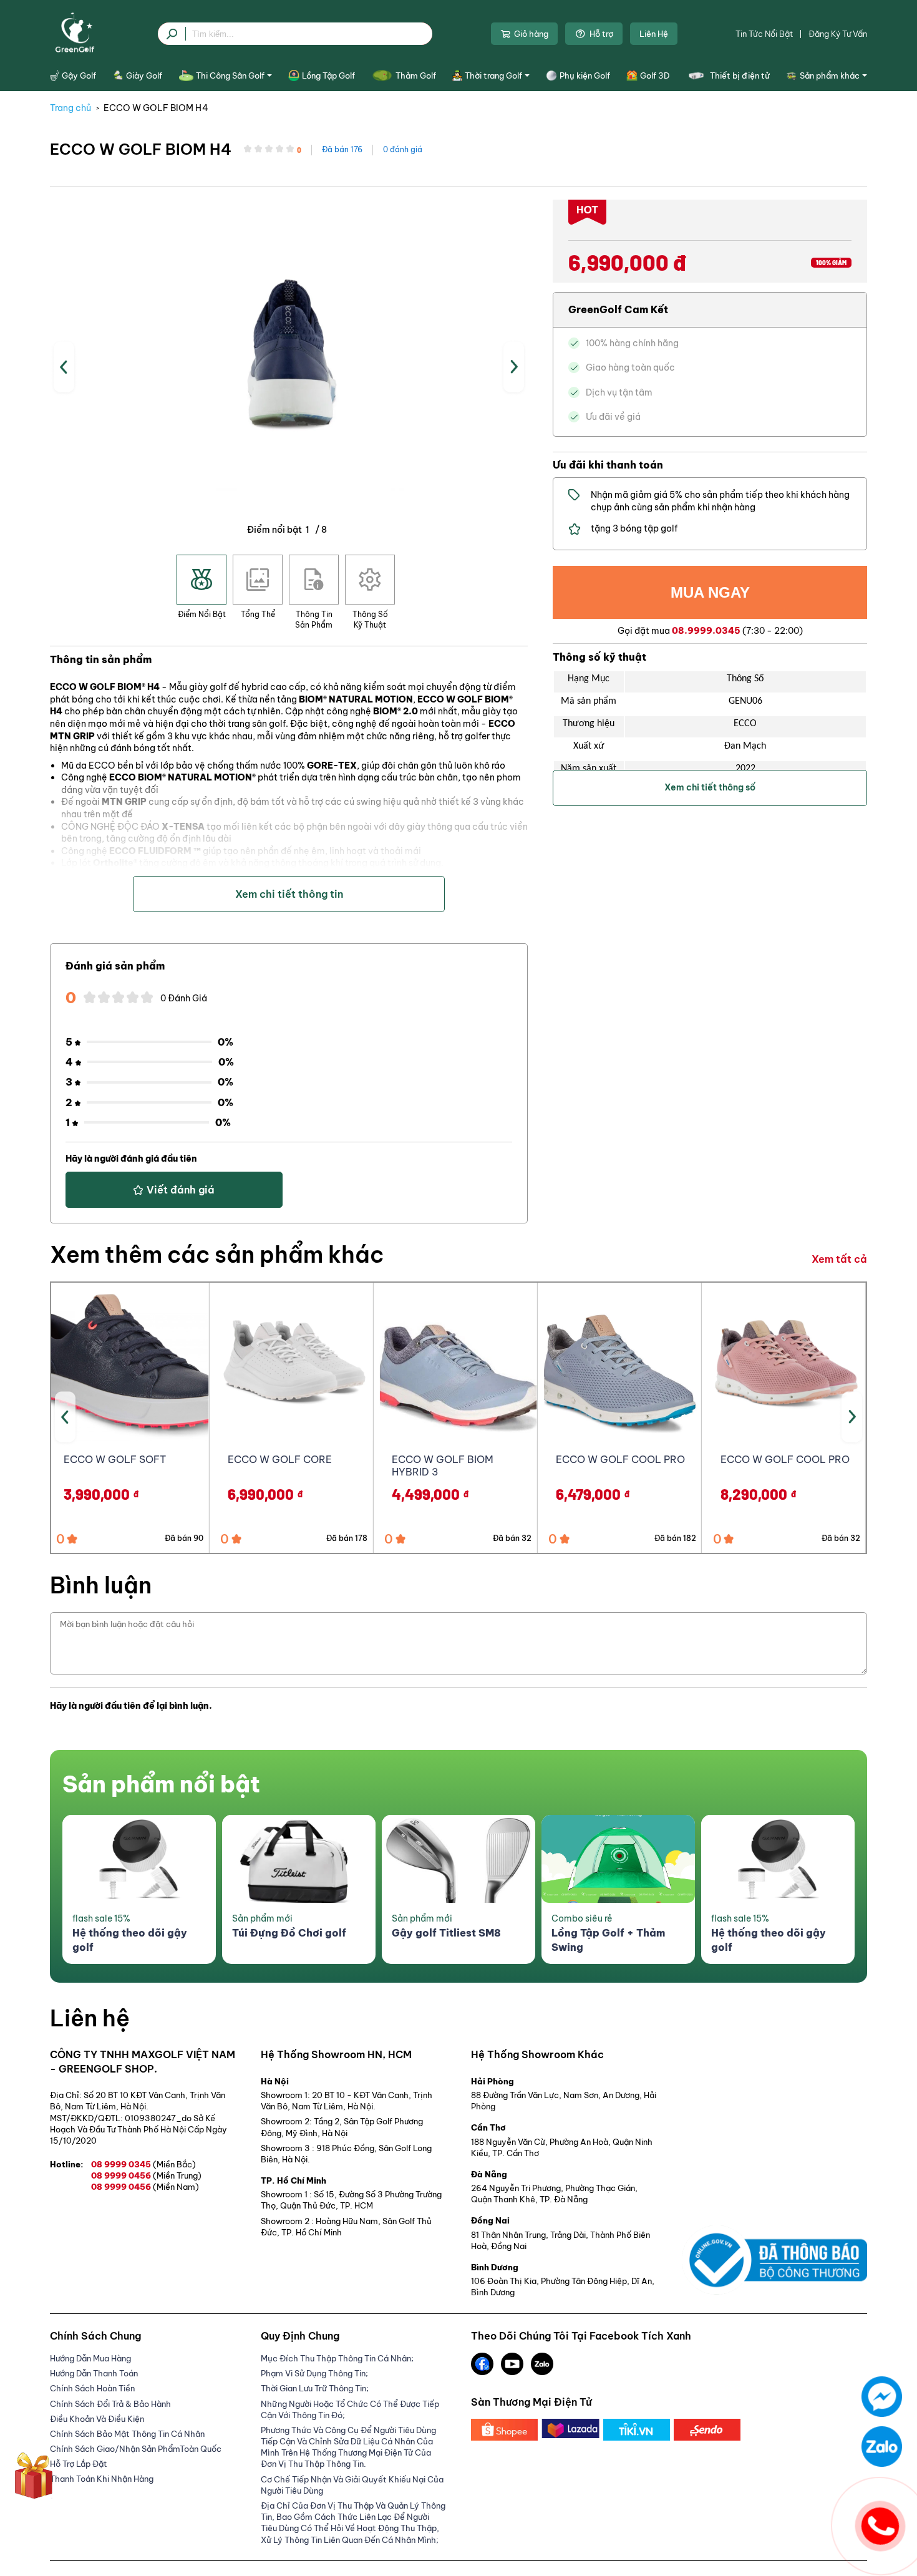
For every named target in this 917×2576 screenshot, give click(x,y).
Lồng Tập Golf (328, 75)
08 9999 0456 (146, 2175)
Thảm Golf (415, 75)
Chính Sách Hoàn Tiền (92, 2388)
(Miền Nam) (176, 2187)
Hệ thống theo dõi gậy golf (130, 1940)
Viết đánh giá (181, 1190)
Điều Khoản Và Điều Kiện (97, 2419)
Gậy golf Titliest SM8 (446, 1933)
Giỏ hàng (531, 34)
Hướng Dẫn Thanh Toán (94, 2373)
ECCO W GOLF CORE (280, 1459)
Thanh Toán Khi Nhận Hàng (102, 2479)
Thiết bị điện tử (740, 75)
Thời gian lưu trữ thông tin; (315, 2388)
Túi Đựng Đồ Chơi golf (289, 1933)
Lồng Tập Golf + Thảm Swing (608, 1940)
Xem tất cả (839, 1259)
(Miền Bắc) (174, 2164)
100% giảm (831, 263)
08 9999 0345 (143, 2164)
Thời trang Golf (493, 75)
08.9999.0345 (706, 631)
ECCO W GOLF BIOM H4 (156, 108)
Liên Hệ (654, 34)
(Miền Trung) (177, 2175)
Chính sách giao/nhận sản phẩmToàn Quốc (136, 2449)
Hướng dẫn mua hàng (90, 2358)
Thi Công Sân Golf (230, 75)
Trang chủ (70, 108)
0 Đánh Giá (184, 998)
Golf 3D (655, 75)
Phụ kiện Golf (585, 75)
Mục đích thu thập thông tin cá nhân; (337, 2358)
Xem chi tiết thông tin (289, 894)
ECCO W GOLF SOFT (115, 1459)
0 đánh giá (403, 149)
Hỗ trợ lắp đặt (79, 2464)
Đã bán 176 (342, 149)
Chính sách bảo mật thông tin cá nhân (127, 2434)
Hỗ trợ (601, 34)
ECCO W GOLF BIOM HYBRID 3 (443, 1466)
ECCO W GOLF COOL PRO (620, 1459)
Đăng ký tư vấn (838, 34)
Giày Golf (144, 75)
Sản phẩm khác (830, 75)
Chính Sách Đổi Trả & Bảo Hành (110, 2404)
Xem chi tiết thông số (710, 787)
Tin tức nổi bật (764, 34)
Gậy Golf (79, 75)
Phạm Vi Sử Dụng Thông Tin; (314, 2373)
